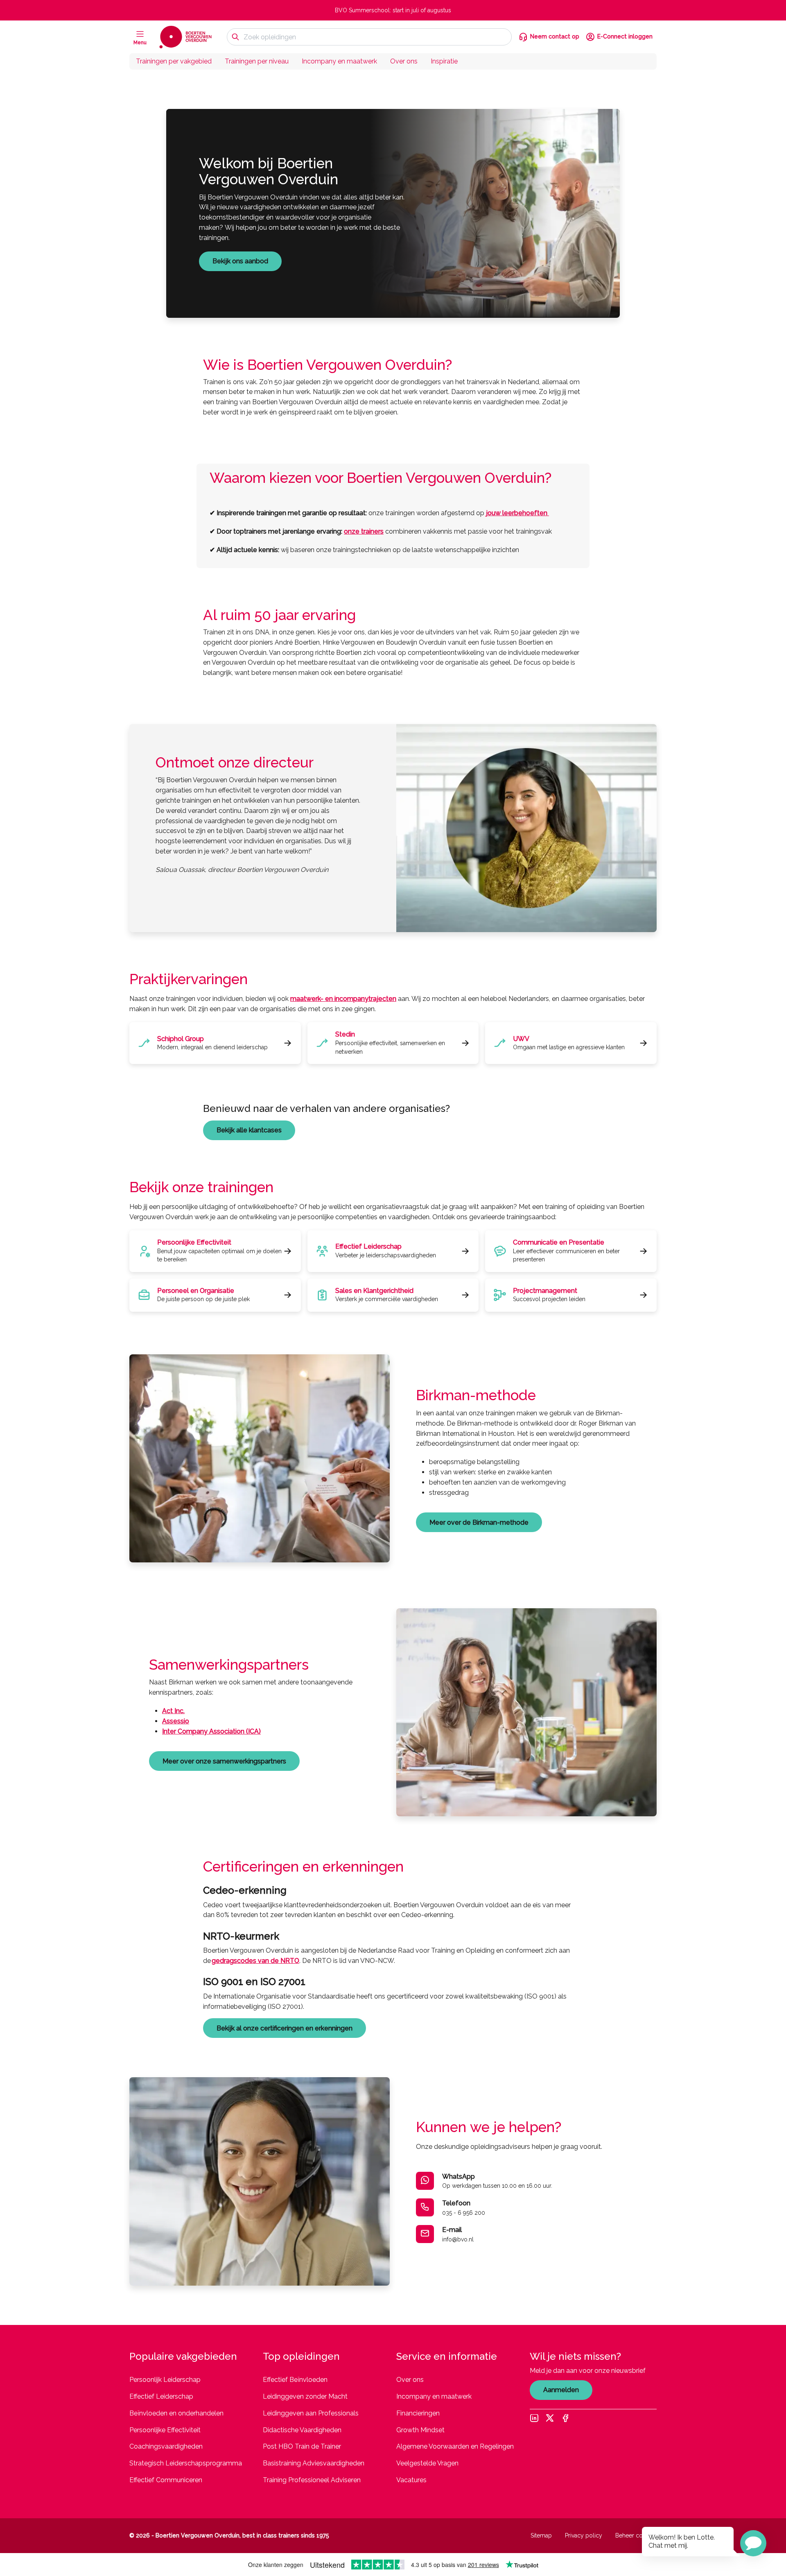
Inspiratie (444, 61)
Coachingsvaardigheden (166, 2446)
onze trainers (364, 531)
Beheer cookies (636, 2535)
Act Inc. (173, 1711)
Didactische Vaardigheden (302, 2430)
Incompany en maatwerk (339, 61)
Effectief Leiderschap (161, 2396)
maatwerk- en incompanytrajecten (343, 999)
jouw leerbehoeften (517, 513)
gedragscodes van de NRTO (255, 1961)
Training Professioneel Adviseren (312, 2480)
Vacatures (411, 2480)
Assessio (176, 1721)
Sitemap (541, 2535)
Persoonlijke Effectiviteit (165, 2430)
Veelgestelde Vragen (427, 2463)
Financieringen (418, 2413)
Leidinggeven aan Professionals (311, 2413)
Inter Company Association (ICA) (211, 1731)
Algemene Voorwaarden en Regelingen (455, 2446)
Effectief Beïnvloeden (295, 2380)
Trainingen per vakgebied (174, 61)
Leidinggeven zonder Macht (305, 2396)
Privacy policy (584, 2535)
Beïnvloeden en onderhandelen (176, 2413)
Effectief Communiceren (166, 2480)
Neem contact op (555, 36)
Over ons (404, 61)
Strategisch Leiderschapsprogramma (186, 2463)
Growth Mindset (420, 2430)
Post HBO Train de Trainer (302, 2446)
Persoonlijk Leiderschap (165, 2380)
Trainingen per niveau (257, 61)
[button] (753, 2543)
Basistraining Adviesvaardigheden (314, 2463)
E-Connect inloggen (625, 36)
